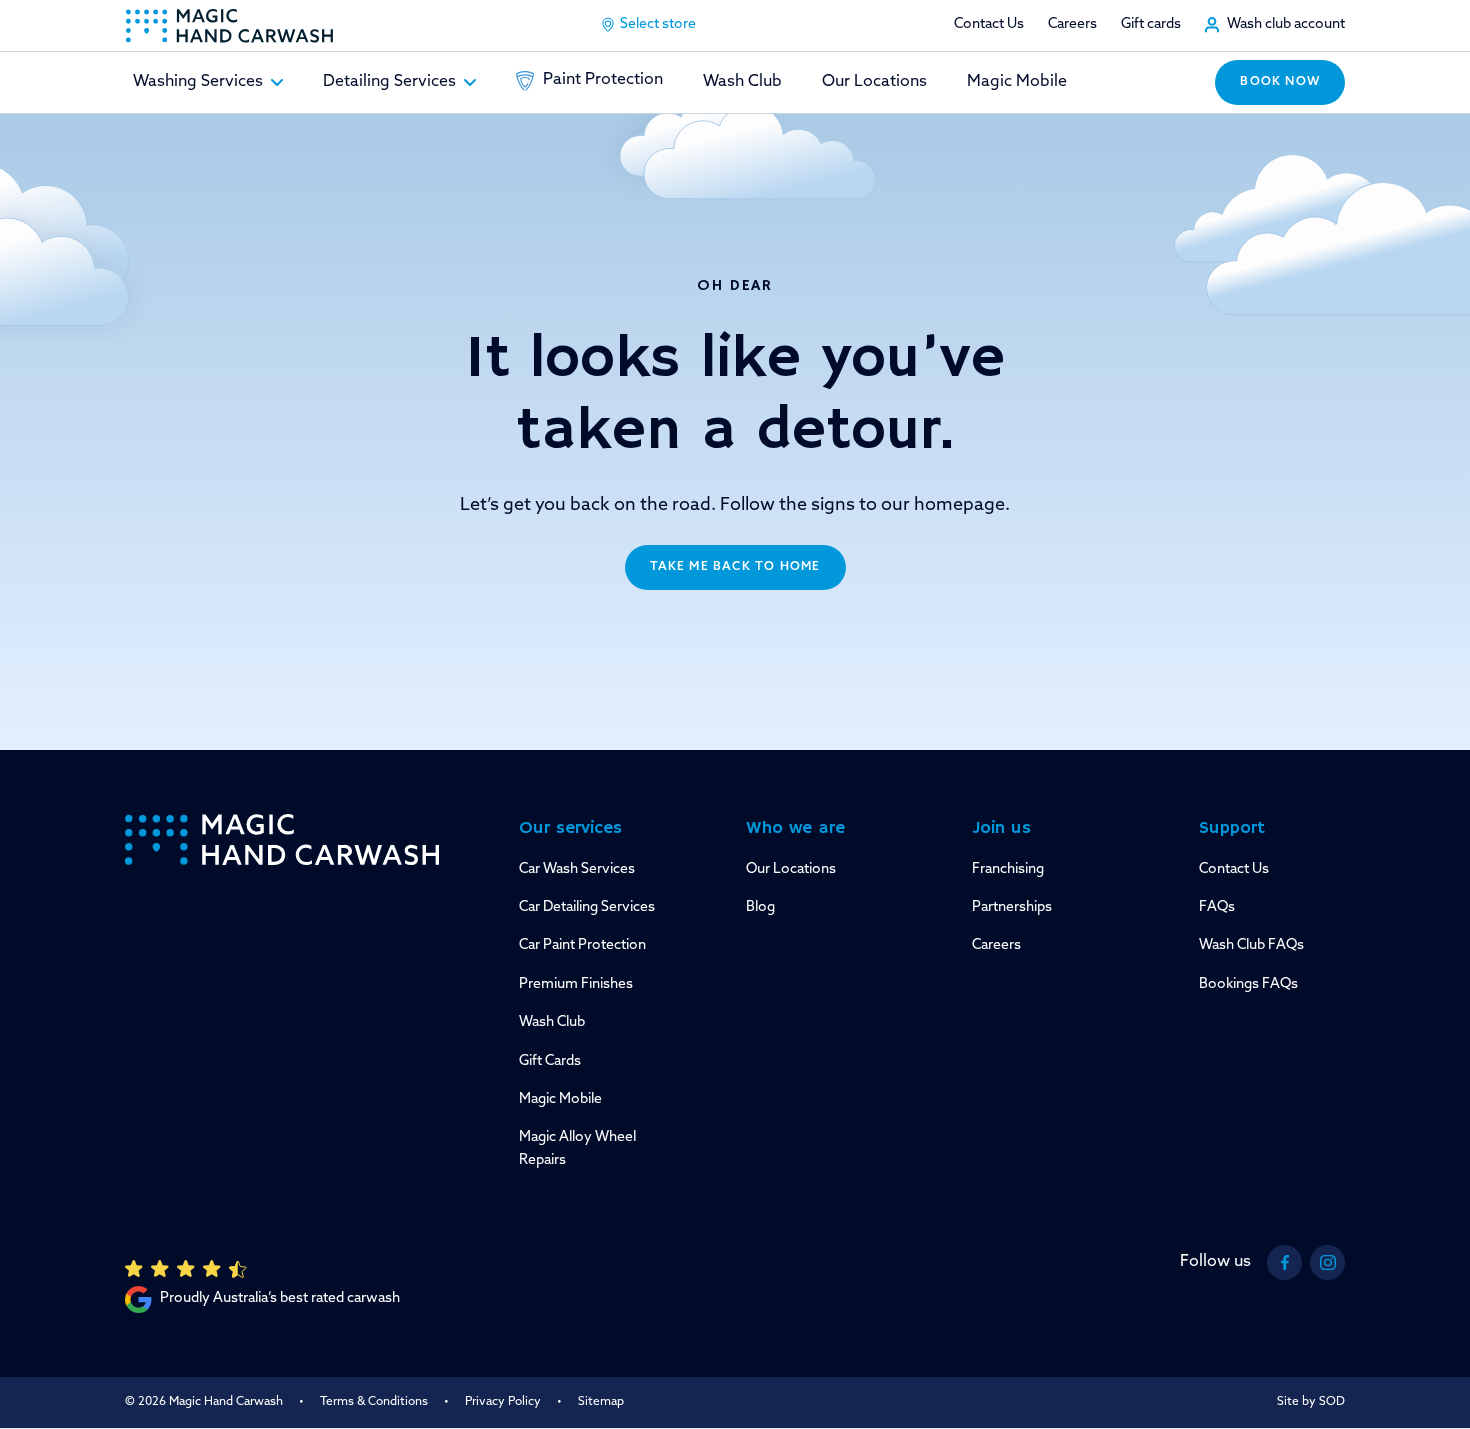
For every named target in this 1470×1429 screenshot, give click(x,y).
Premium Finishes (576, 984)
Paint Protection (603, 80)
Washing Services (198, 82)
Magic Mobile (1017, 82)
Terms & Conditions (374, 1402)
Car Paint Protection (582, 945)
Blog (760, 907)
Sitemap (601, 1402)
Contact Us (989, 24)
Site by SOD (1311, 1402)
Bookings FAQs (1248, 984)
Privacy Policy (503, 1402)
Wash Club (742, 82)
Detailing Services (389, 82)
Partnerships (1012, 907)
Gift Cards (550, 1061)
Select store (658, 24)
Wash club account (1286, 24)
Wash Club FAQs (1251, 945)
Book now (1280, 82)
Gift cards (1151, 24)
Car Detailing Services (587, 907)
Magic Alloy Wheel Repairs (577, 1148)
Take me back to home (735, 567)
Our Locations (874, 82)
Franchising (1008, 869)
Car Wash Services (577, 869)
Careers (1072, 24)
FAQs (1217, 907)
